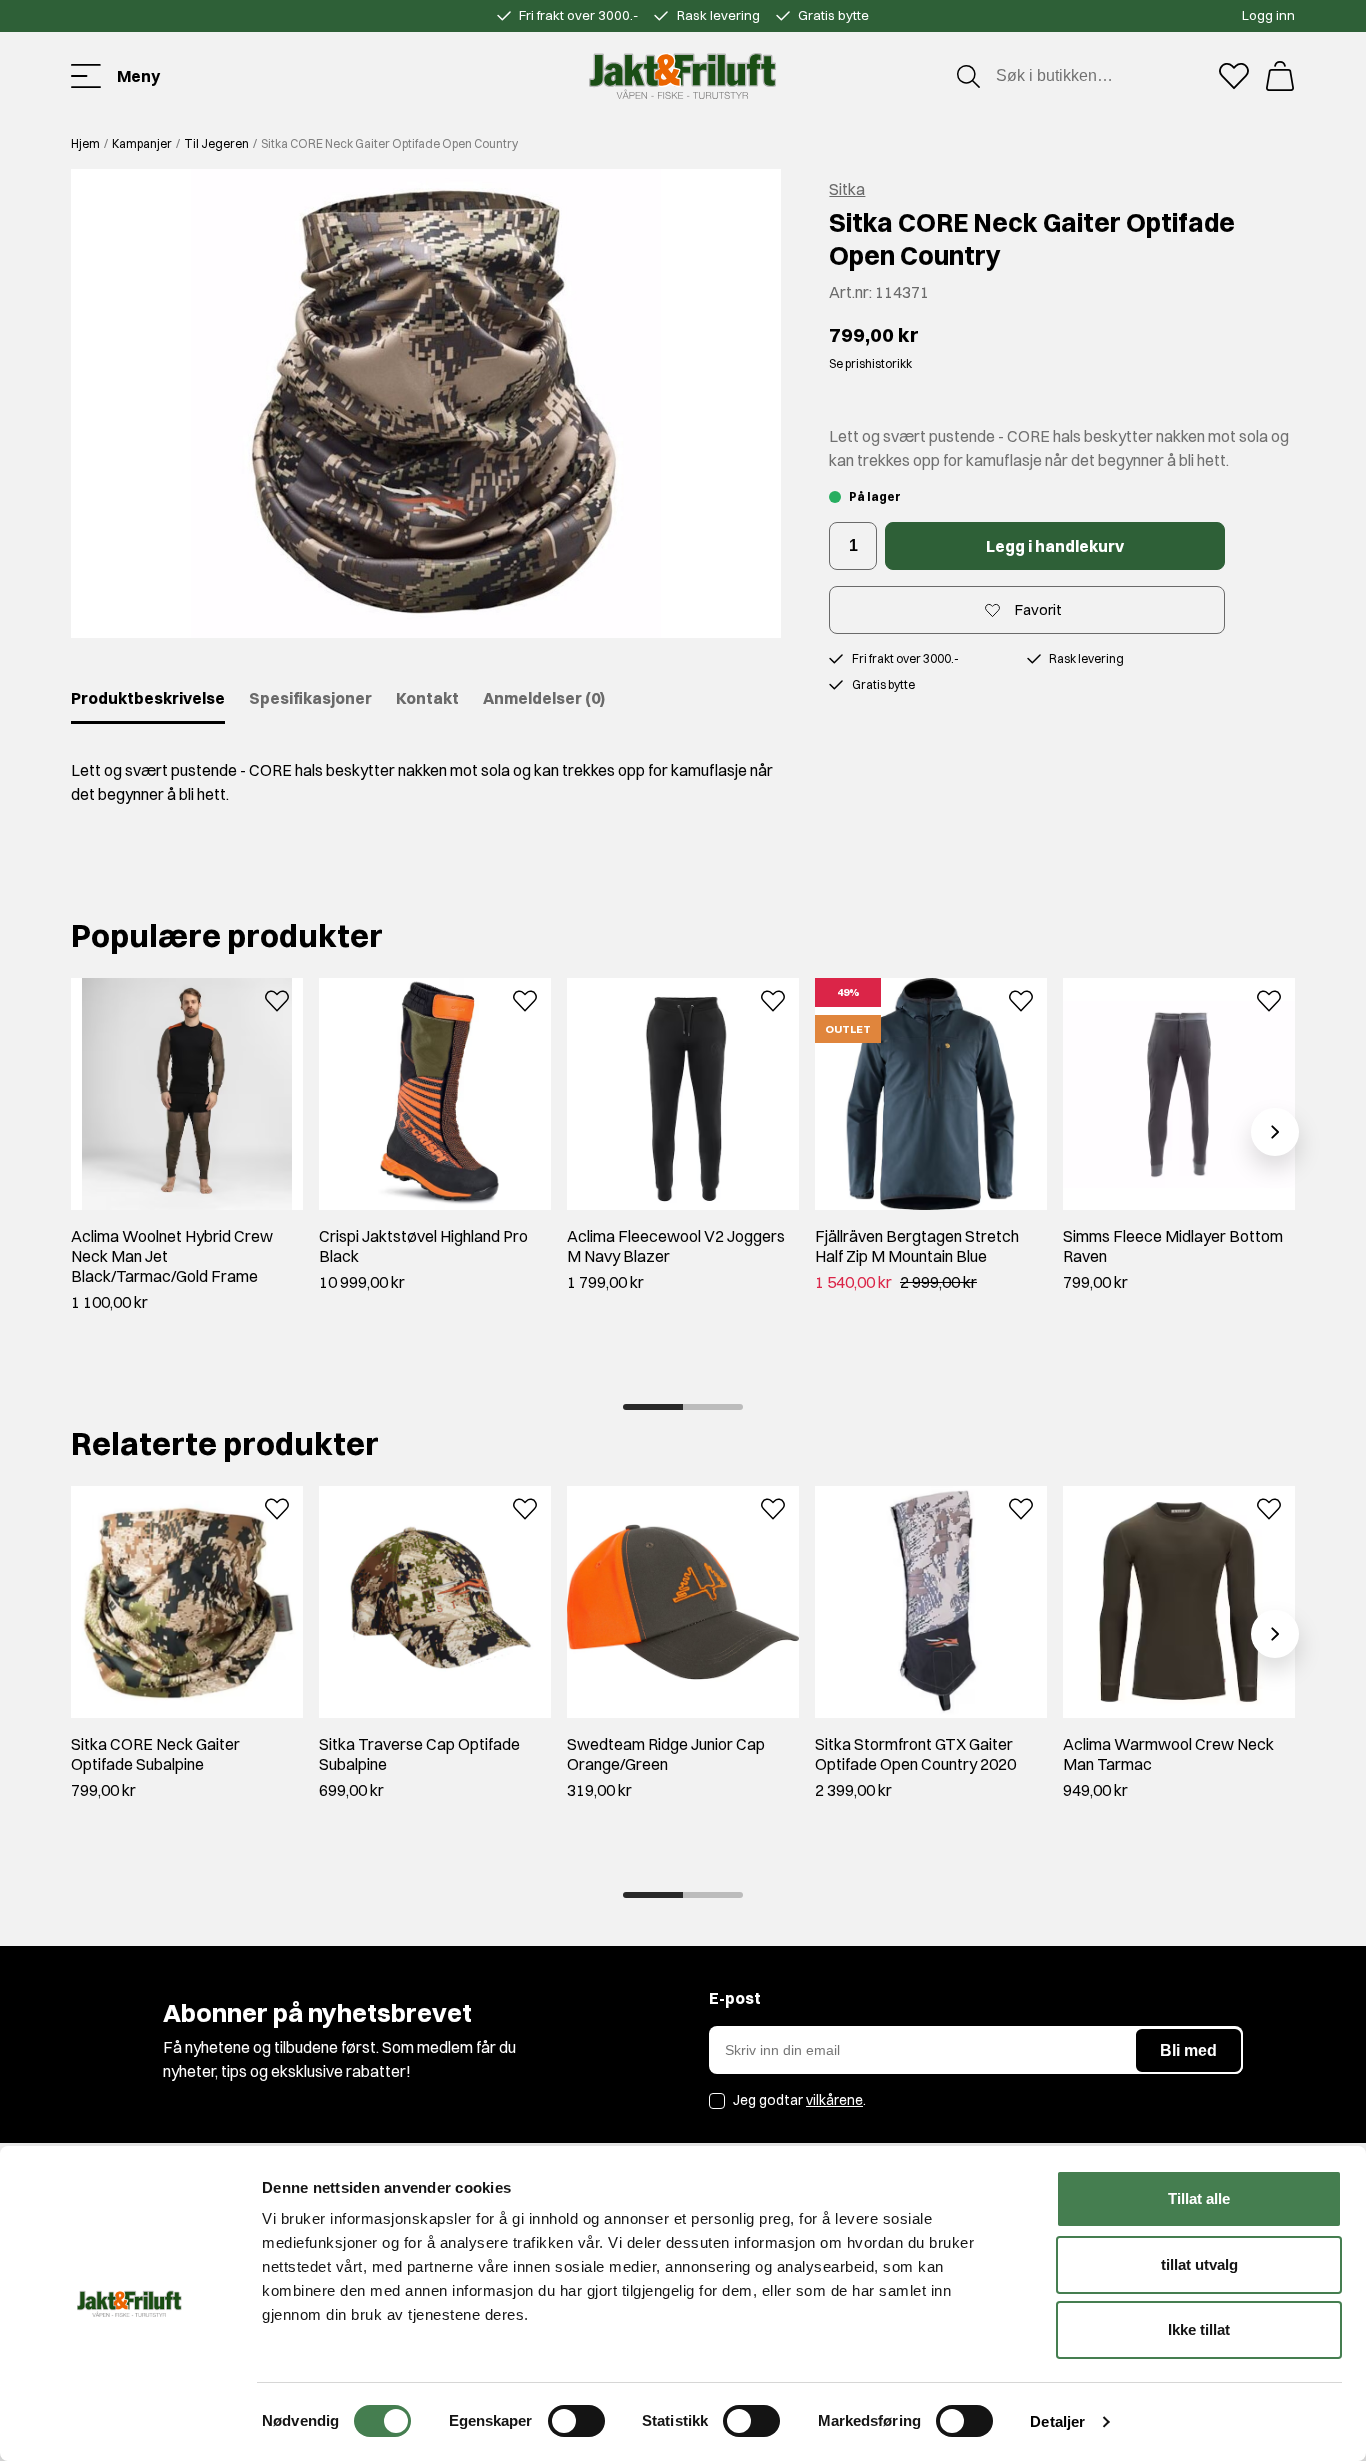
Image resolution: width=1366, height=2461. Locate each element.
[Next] (1275, 1132)
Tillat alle (1199, 2198)
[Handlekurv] (1280, 76)
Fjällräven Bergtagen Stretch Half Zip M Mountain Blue (917, 1246)
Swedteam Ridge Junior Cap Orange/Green (666, 1754)
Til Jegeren (216, 143)
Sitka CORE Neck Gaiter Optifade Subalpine (155, 1754)
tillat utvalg (1199, 2264)
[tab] (653, 1407)
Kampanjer (142, 143)
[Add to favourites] (277, 999)
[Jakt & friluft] (682, 76)
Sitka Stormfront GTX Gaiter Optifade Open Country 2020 (915, 1754)
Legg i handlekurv (1055, 546)
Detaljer (1057, 2421)
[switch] (576, 2421)
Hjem (85, 143)
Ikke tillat (1199, 2329)
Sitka (847, 189)
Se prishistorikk (870, 363)
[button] (426, 403)
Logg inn (1268, 15)
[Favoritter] (1234, 76)
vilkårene (834, 2100)
